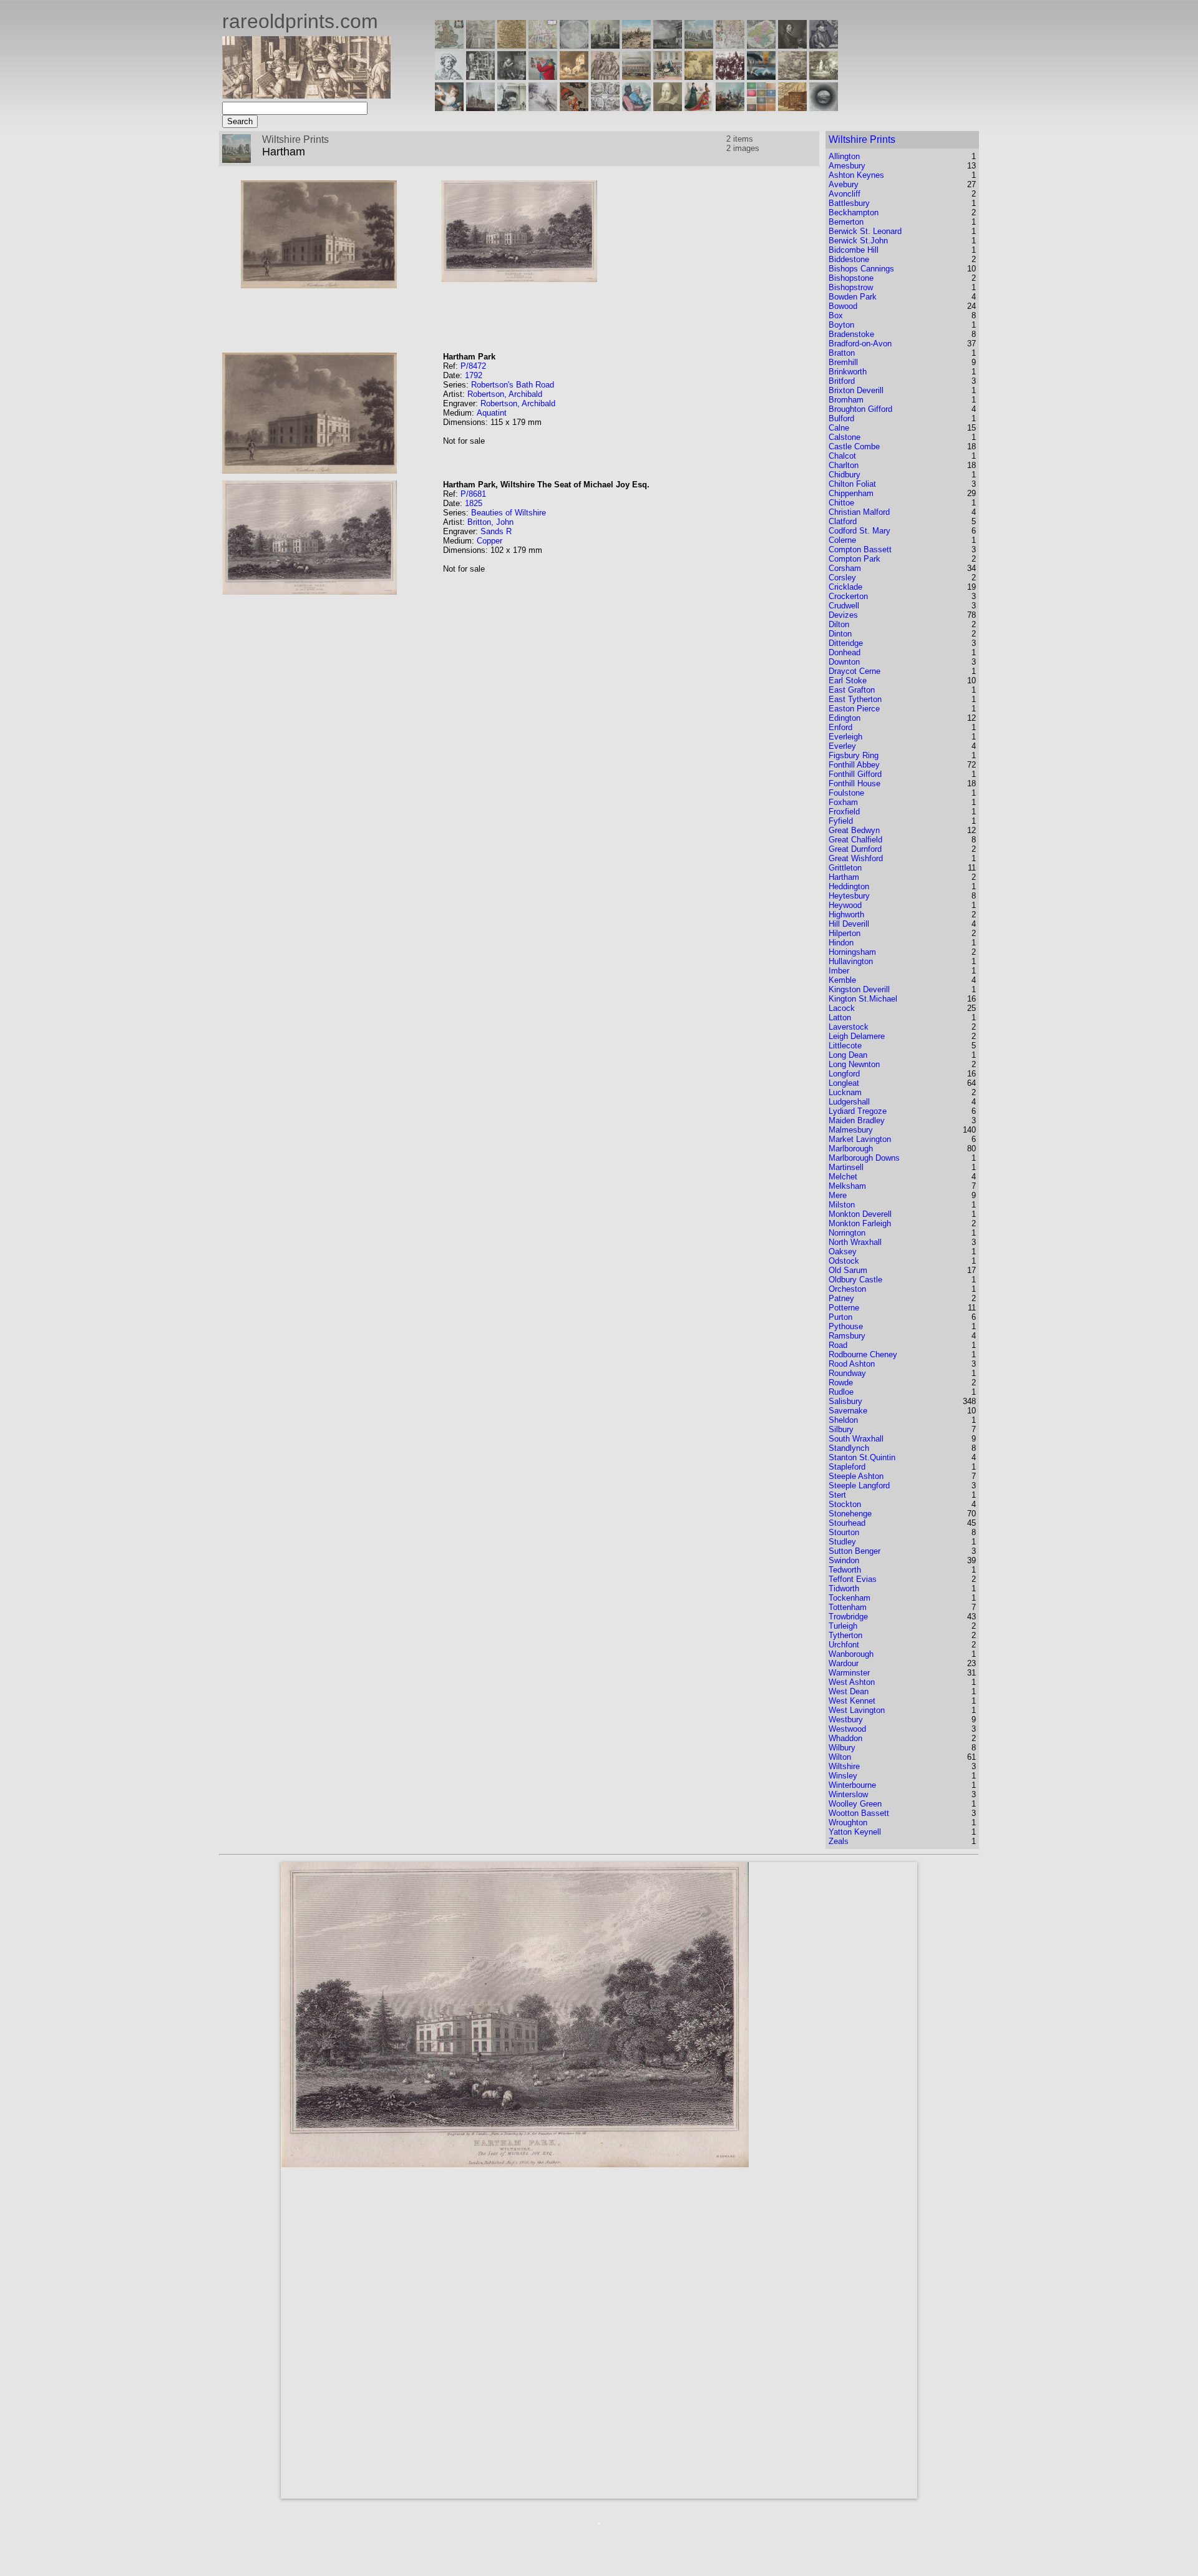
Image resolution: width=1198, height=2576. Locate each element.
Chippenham (851, 493)
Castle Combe (854, 446)
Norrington (847, 1233)
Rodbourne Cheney (863, 1354)
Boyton (841, 325)
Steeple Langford (859, 1486)
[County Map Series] (512, 45)
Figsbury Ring (854, 755)
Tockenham (850, 1598)
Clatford (843, 521)
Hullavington (851, 961)
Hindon (841, 943)
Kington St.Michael (863, 999)
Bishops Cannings (861, 269)
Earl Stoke (848, 681)
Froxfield (844, 812)
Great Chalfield (855, 840)
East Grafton (852, 690)
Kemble (842, 980)
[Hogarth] (512, 76)
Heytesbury (849, 896)
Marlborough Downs (864, 1158)
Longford (844, 1074)
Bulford (841, 418)
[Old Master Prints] (792, 76)
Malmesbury (851, 1130)
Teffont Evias (853, 1579)
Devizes (843, 615)
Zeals (839, 1841)
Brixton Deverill (856, 390)
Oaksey (843, 1251)
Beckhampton (854, 212)
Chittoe (841, 503)
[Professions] (636, 108)
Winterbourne (852, 1785)
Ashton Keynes (856, 175)
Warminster (849, 1673)
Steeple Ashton (856, 1476)
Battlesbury (849, 203)
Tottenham (848, 1607)
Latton (840, 1017)
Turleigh (843, 1626)
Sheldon (843, 1420)
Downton (844, 662)
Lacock (842, 1008)
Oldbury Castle (855, 1280)
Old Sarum (848, 1270)
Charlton (844, 465)
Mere (838, 1195)
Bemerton (846, 222)
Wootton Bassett (859, 1813)
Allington (844, 156)
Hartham (844, 877)
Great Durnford (855, 849)
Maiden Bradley (857, 1120)
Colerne (842, 540)
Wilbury (842, 1748)
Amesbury (847, 166)
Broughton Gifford (860, 409)
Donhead (845, 652)
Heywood (845, 905)
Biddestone (849, 259)
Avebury (844, 184)
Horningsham (852, 952)
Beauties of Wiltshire (509, 513)
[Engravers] (449, 76)
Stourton (844, 1532)
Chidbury (845, 475)
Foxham (843, 802)
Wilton (840, 1757)
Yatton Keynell (855, 1832)
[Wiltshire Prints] (699, 45)
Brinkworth (848, 372)
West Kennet (852, 1701)
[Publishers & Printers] (480, 76)
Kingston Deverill (859, 989)
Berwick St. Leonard (865, 231)
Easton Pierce (854, 709)
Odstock (844, 1261)
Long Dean (848, 1055)
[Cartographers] (824, 45)
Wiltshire (844, 1766)
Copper (489, 541)
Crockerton (848, 596)
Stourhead (847, 1523)
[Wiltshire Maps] (730, 45)
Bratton (842, 353)
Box (836, 315)
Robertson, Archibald (505, 394)
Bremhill (843, 362)
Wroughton (848, 1822)
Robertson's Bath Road (513, 385)
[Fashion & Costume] (699, 108)
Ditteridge (846, 643)
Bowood (843, 306)
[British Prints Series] (480, 45)
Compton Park (855, 559)
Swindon (844, 1560)
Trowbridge (848, 1617)
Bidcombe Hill (854, 250)
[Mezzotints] (824, 76)
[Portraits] (605, 76)
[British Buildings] (605, 45)
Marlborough (851, 1149)
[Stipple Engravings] (449, 108)
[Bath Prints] (668, 45)
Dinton (840, 634)
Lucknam (845, 1092)
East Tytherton (855, 699)
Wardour (844, 1663)
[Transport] (668, 76)
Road (838, 1345)
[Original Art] (699, 76)
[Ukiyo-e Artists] (574, 108)
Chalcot (842, 456)
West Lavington (857, 1710)
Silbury (841, 1429)
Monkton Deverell (860, 1214)
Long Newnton (854, 1064)
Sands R (496, 531)
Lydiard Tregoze (858, 1111)
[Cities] (636, 45)
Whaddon (845, 1738)
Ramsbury (847, 1336)
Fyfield (841, 821)
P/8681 (473, 494)
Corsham (845, 568)
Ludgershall (849, 1102)
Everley (842, 746)
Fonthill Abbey (854, 765)
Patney (841, 1298)
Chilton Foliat (852, 484)
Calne (839, 428)
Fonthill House (855, 783)
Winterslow (848, 1794)
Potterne (844, 1308)
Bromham (846, 400)
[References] (792, 108)
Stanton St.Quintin (862, 1457)
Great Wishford (856, 858)
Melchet (843, 1177)
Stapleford (847, 1467)
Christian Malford (859, 512)
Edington (845, 718)
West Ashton (852, 1682)
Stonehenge (850, 1514)
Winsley (843, 1776)
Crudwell (844, 606)
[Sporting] (636, 76)
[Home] (306, 95)
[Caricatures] (543, 76)
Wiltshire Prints (862, 139)
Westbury (846, 1720)
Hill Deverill (849, 924)
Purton (840, 1317)
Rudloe (841, 1392)
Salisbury (845, 1401)
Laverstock (849, 1027)
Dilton (839, 624)
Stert (837, 1495)
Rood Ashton (852, 1364)
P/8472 (473, 366)
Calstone (845, 437)
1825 (474, 503)
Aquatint (492, 413)
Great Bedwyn (854, 830)
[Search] (824, 108)
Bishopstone (851, 278)
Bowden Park (853, 297)
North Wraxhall (855, 1242)
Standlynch (849, 1448)
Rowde (841, 1383)
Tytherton (845, 1635)
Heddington (849, 886)
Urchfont (844, 1645)
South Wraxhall (856, 1439)
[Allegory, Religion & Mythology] (605, 108)
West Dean (849, 1691)
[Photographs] (730, 76)
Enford (840, 727)
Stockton (845, 1504)
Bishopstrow (851, 287)
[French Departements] (761, 45)
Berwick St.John (858, 241)
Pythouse (846, 1326)
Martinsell (846, 1167)
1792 (474, 375)
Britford (842, 381)
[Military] (730, 108)
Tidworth (844, 1588)
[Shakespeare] (668, 108)
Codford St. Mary (860, 531)
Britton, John (490, 522)
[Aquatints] (480, 108)
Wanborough (851, 1654)
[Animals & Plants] (574, 76)
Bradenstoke (851, 334)
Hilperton (845, 933)
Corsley (842, 578)
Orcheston (847, 1289)
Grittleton (845, 868)
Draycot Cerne (855, 671)
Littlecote (845, 1046)
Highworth (846, 915)
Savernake (848, 1411)
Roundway (847, 1373)
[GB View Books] (761, 108)
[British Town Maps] (543, 45)
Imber (839, 971)
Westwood (847, 1729)
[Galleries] (761, 76)
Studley (842, 1542)
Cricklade (845, 587)
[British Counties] (449, 45)
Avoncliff (845, 194)
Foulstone (846, 793)
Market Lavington (860, 1139)
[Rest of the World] (574, 45)
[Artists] (792, 45)
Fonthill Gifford (855, 774)
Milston (842, 1205)
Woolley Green (855, 1804)
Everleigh (845, 737)
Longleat (844, 1083)
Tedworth (845, 1570)
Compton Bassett (860, 549)
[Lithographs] (512, 108)
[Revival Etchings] (543, 108)
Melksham (847, 1186)
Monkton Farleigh (860, 1223)
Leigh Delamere (857, 1036)
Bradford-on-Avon (860, 344)
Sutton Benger (855, 1551)
